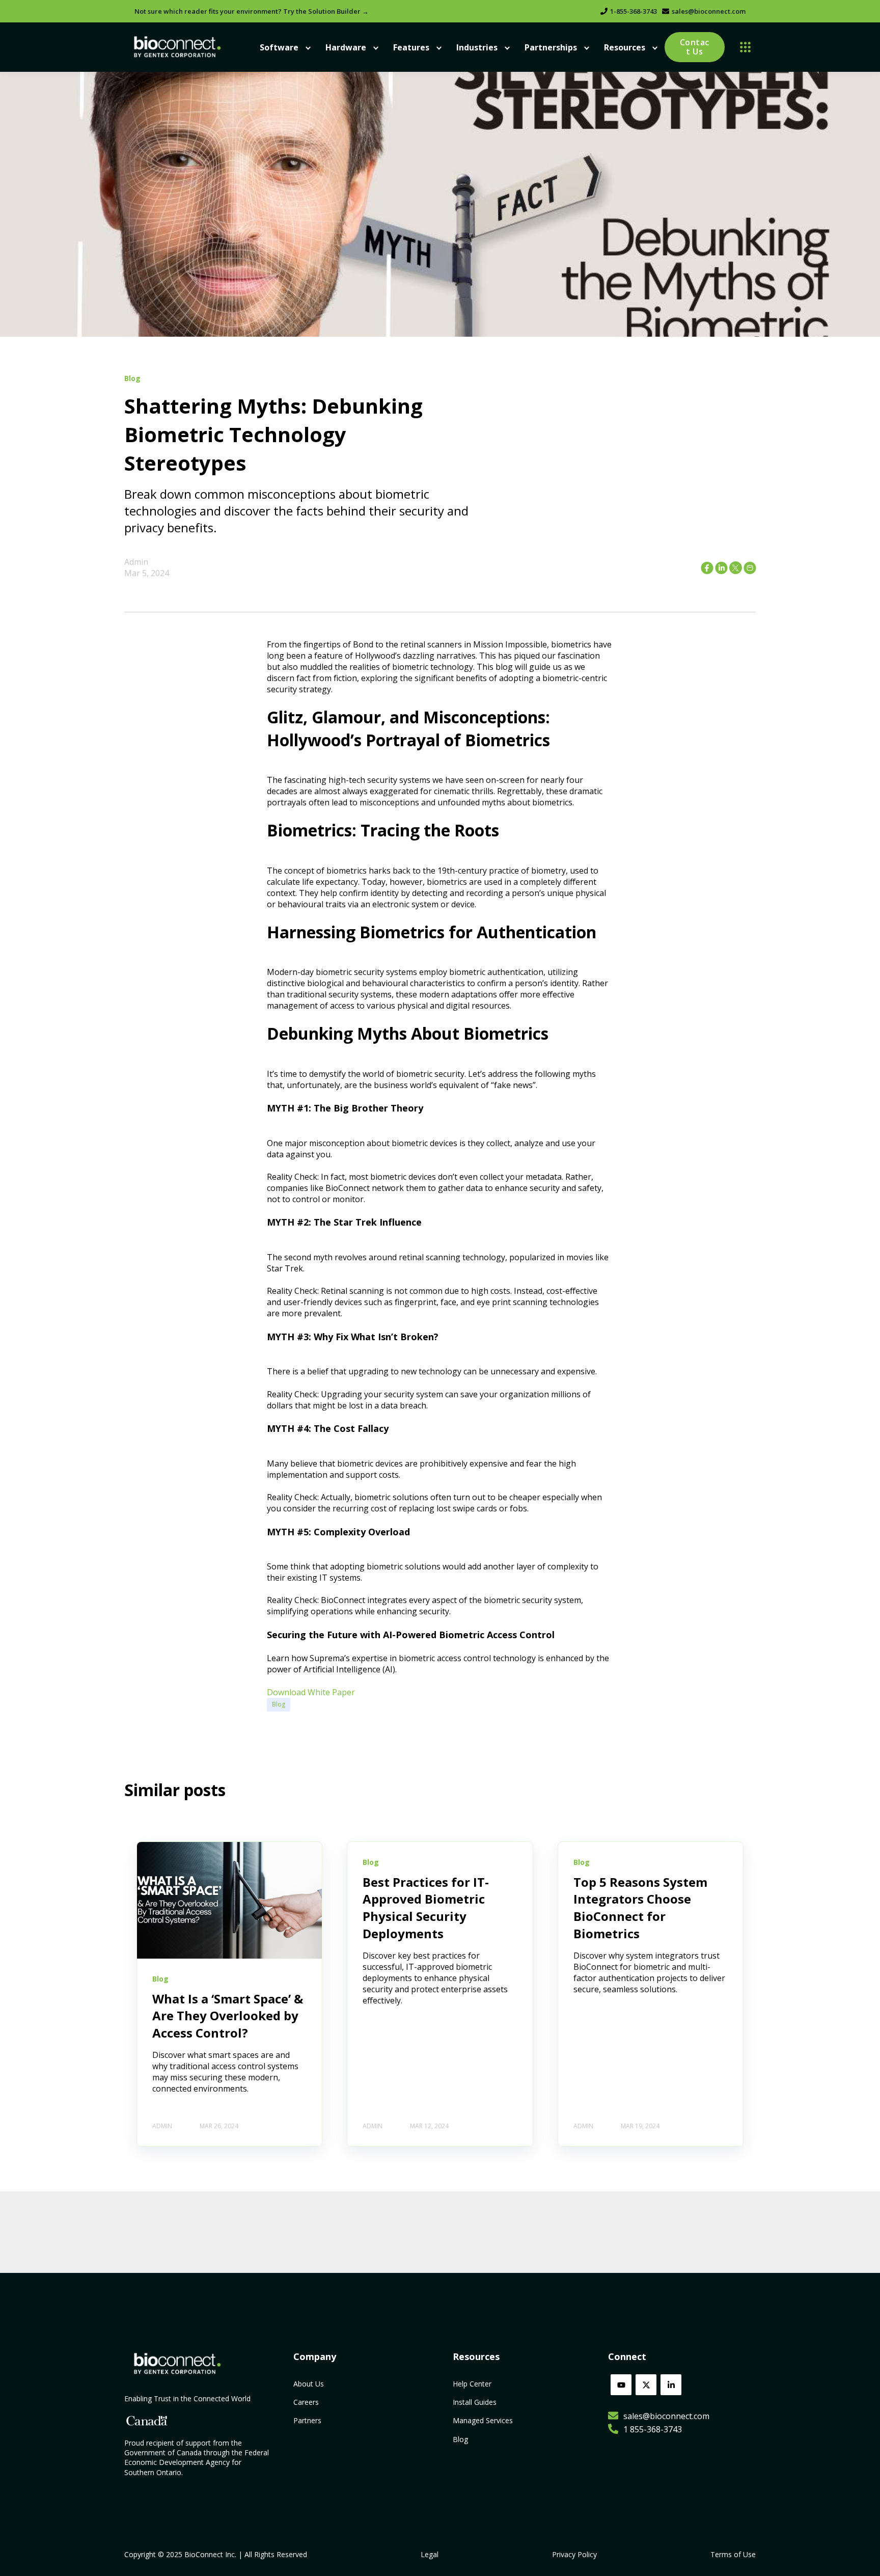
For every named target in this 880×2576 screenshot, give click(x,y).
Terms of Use (733, 2554)
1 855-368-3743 (653, 2429)
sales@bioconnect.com (709, 11)
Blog (279, 1704)
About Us (309, 2384)
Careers (306, 2402)
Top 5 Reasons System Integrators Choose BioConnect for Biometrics (640, 1908)
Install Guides (475, 2402)
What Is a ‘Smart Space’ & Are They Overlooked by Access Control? (228, 2016)
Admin (136, 562)
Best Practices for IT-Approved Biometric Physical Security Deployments (426, 1908)
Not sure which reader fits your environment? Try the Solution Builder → (252, 11)
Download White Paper (311, 1692)
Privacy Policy (574, 2554)
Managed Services (483, 2420)
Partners (307, 2420)
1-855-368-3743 (634, 11)
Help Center (472, 2384)
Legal (430, 2554)
